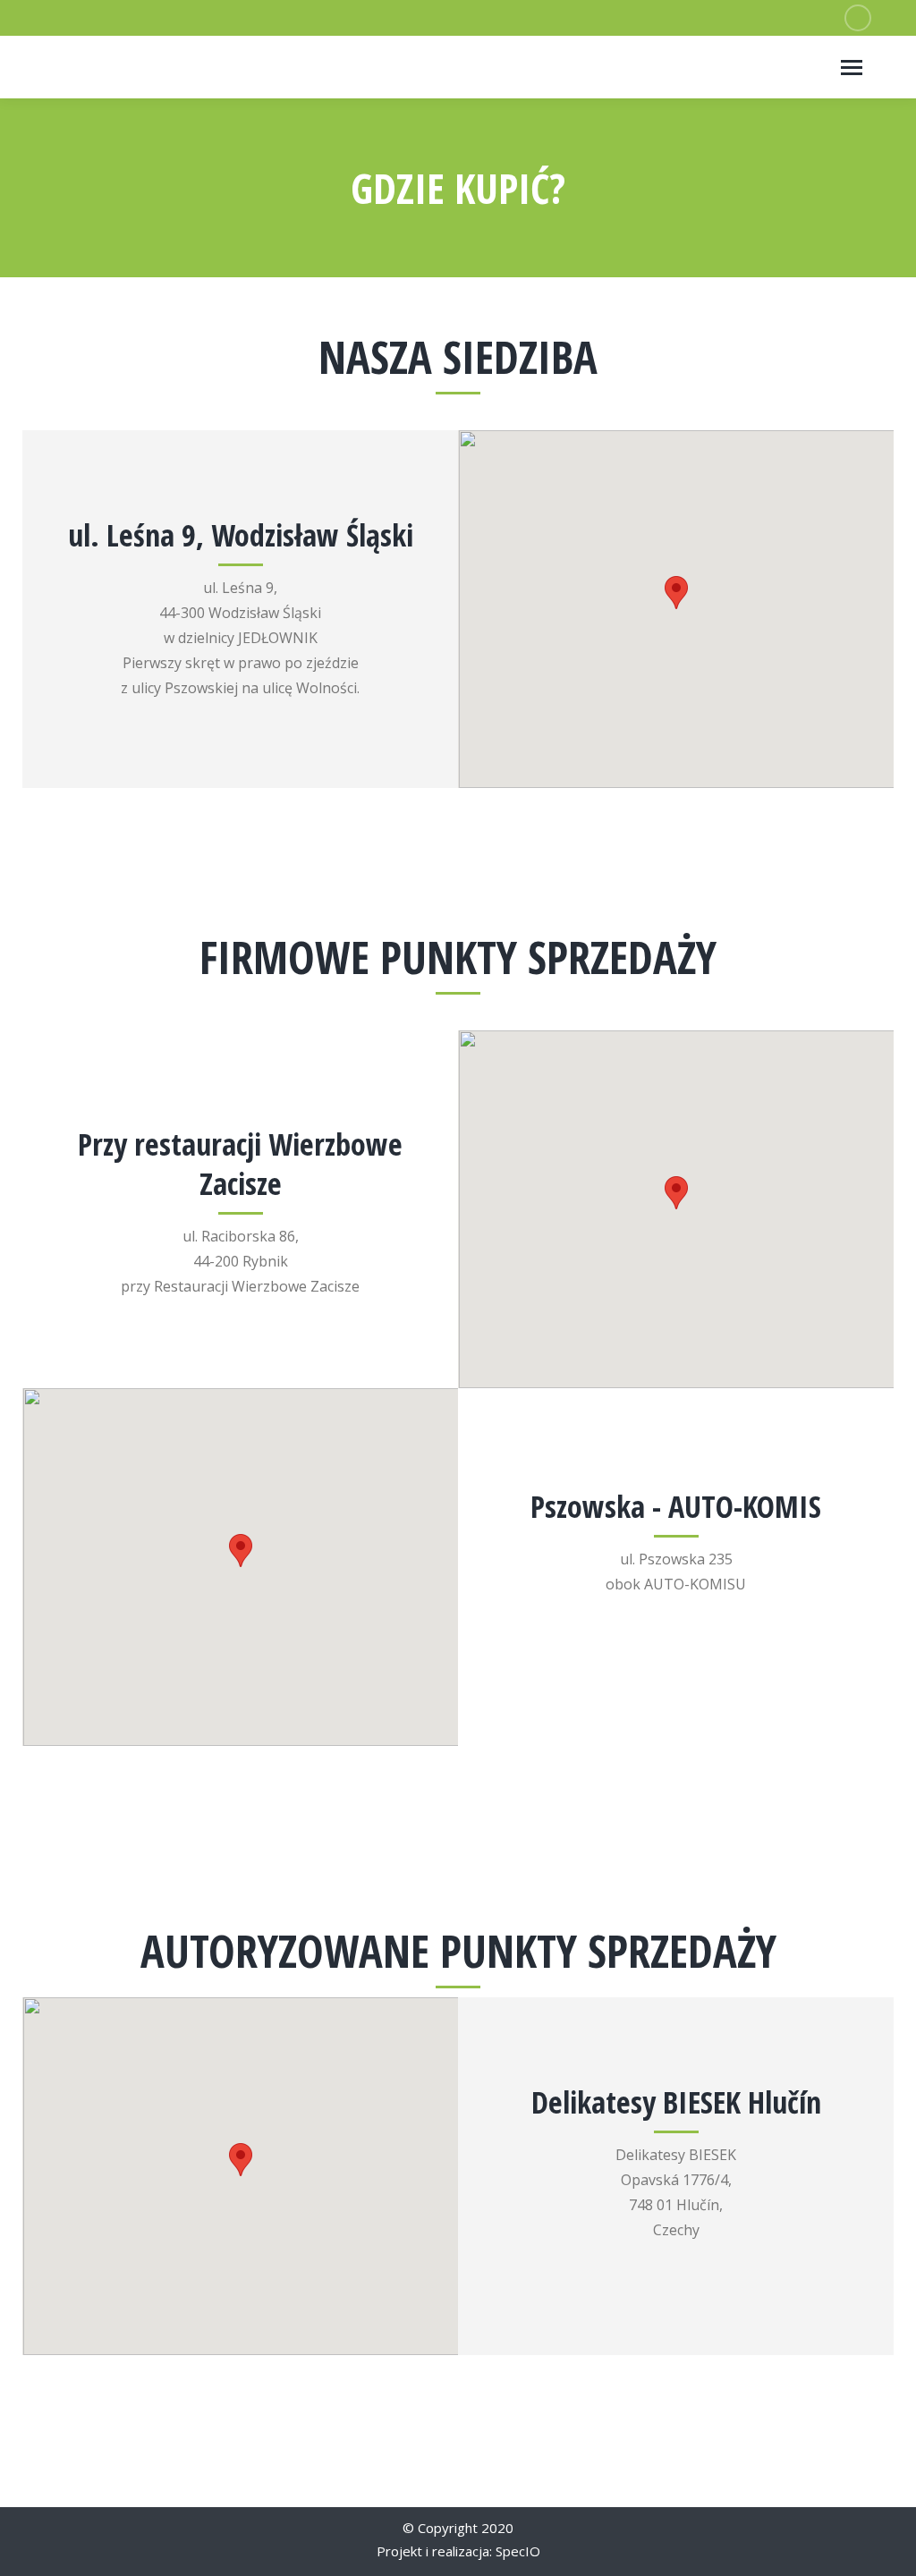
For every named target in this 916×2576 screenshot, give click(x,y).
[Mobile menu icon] (852, 68)
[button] (676, 593)
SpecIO (518, 2551)
